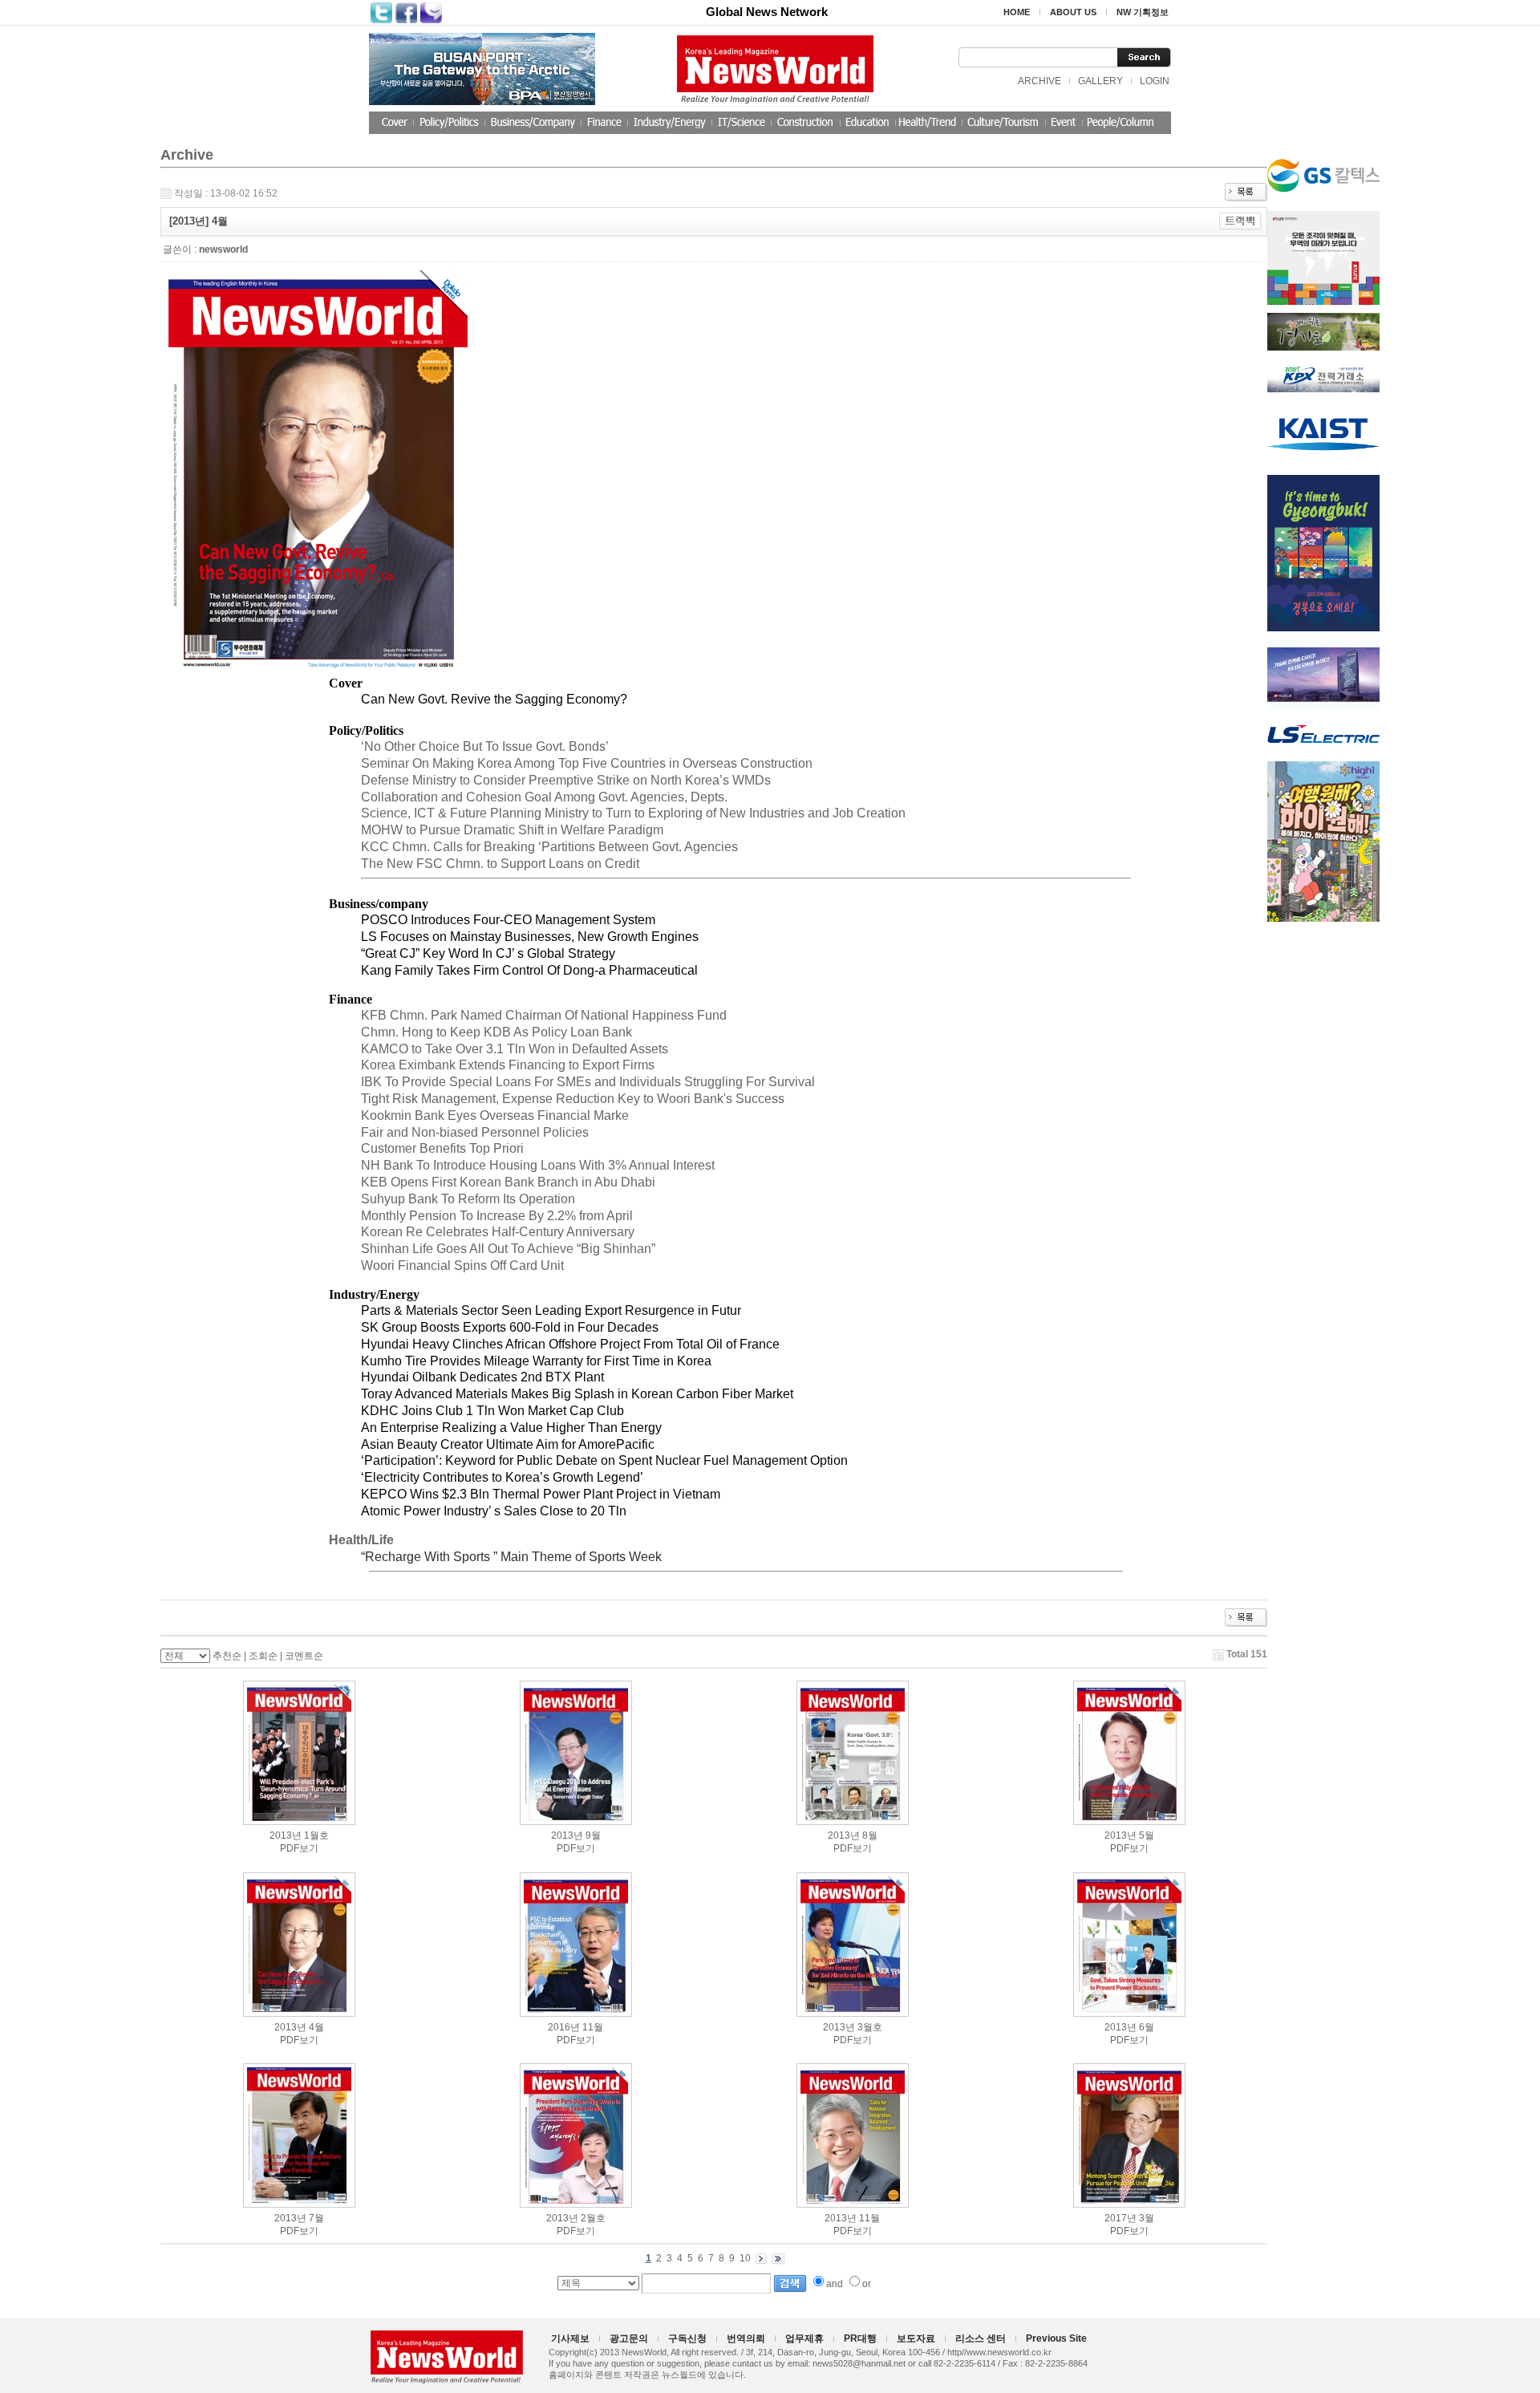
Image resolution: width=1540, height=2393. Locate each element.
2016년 (564, 2027)
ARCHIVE (1039, 81)
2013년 (286, 1835)
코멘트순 (304, 1656)
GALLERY (1100, 81)
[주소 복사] (1240, 221)
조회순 (263, 1656)
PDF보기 (299, 1848)
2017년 (1121, 2218)
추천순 (227, 1656)
